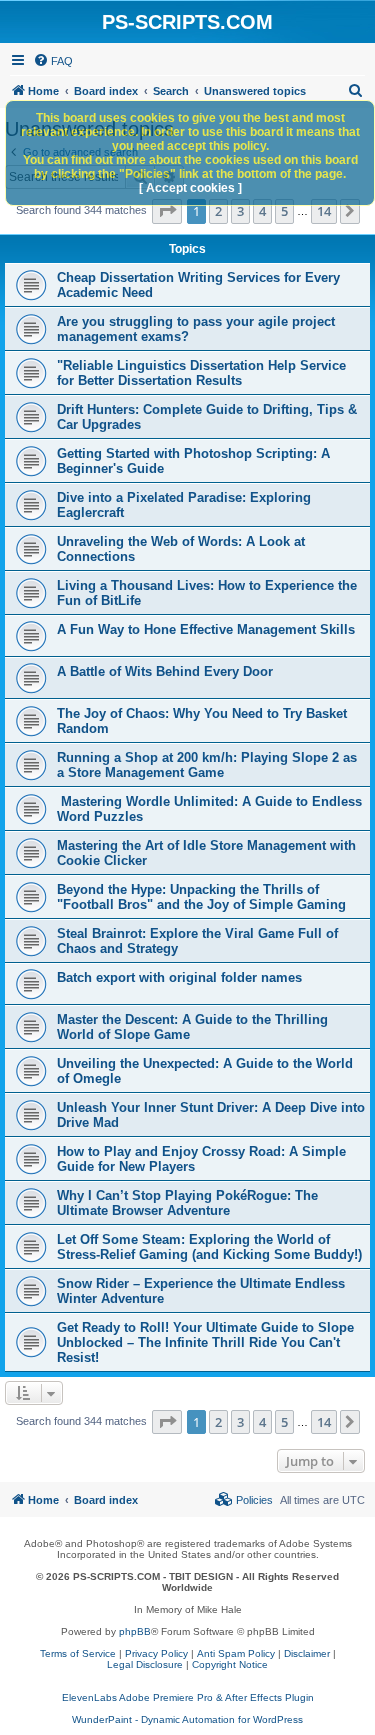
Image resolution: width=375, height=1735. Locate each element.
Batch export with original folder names (179, 977)
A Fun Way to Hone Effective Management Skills (206, 629)
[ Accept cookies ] (190, 188)
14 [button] (324, 211)
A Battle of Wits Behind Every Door (165, 671)
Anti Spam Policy (236, 1653)
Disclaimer (307, 1653)
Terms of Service (78, 1653)
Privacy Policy (156, 1653)
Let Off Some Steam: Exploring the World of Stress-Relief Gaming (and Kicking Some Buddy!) (209, 1247)
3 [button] (240, 211)
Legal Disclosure (145, 1664)
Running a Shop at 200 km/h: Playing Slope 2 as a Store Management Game (207, 765)
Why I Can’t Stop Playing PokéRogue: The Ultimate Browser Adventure (187, 1203)
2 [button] (218, 211)
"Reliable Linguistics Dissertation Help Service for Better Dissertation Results (201, 373)
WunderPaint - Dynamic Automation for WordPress (187, 1719)
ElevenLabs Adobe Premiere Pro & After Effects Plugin (188, 1697)
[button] (167, 211)
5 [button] (284, 211)
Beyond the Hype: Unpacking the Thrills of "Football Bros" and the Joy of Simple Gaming (201, 897)
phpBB (135, 1631)
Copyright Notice (230, 1664)
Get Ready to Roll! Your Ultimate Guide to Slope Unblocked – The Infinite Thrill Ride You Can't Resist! (205, 1342)
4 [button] (262, 211)
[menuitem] (53, 61)
